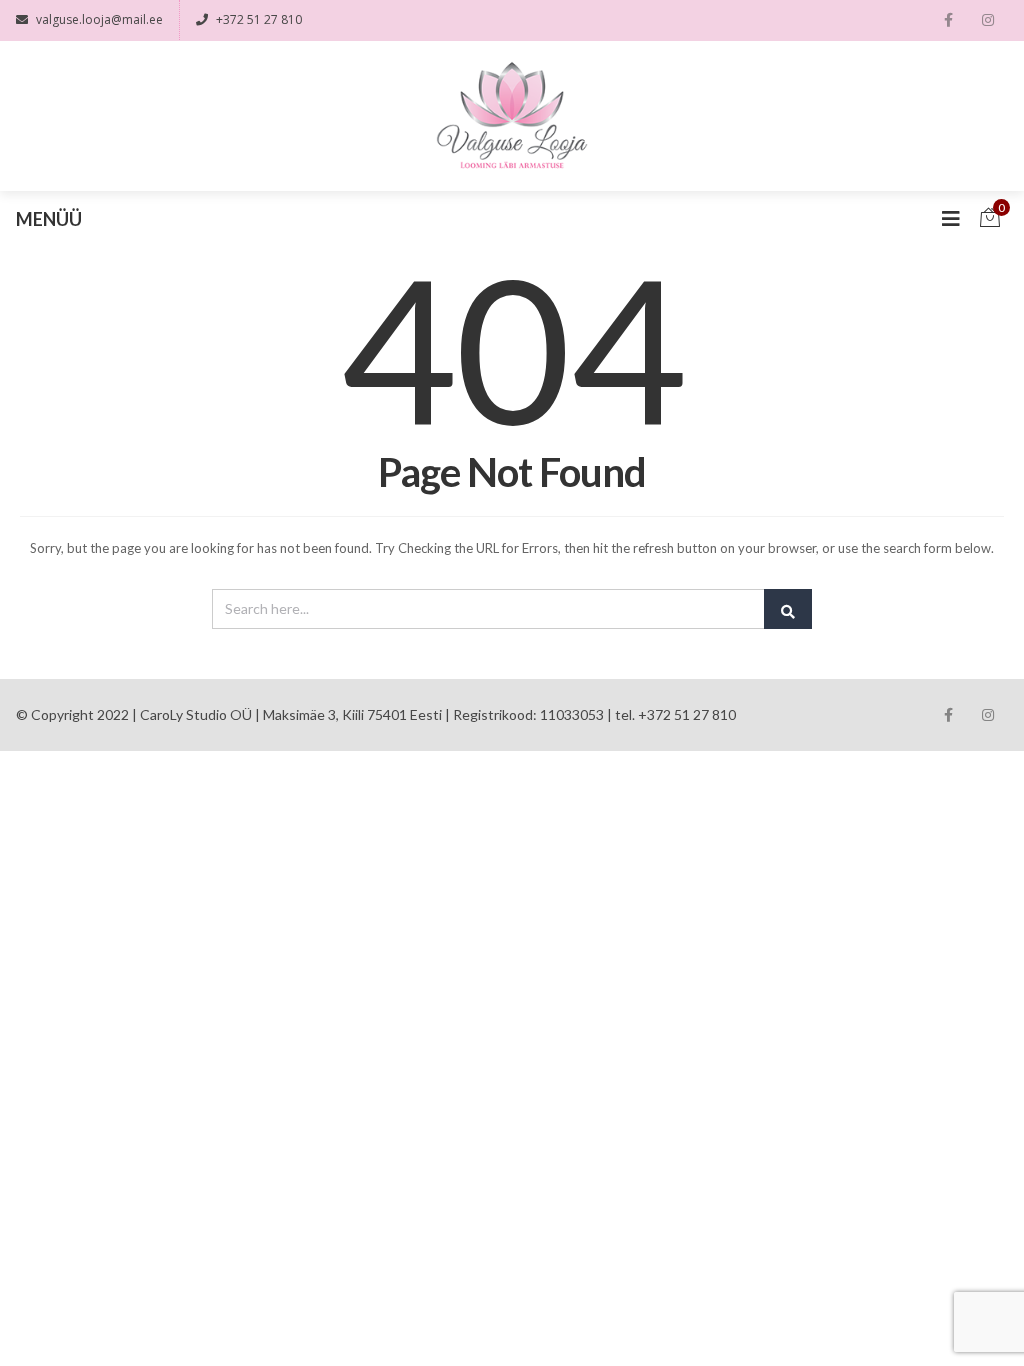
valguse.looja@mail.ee (99, 19)
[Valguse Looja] (512, 116)
